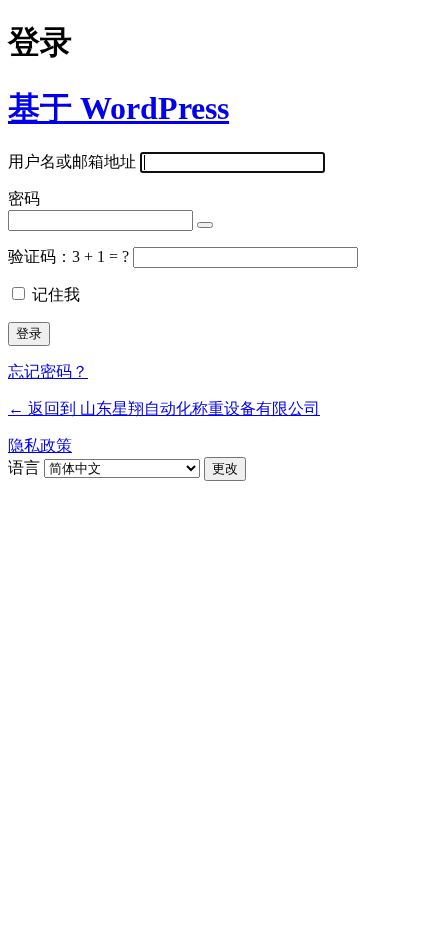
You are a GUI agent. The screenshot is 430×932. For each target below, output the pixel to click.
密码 (24, 198)
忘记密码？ (48, 371)
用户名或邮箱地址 (72, 161)
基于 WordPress (118, 108)
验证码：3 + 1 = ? (70, 256)
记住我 (56, 294)
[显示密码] (205, 225)
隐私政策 (40, 445)
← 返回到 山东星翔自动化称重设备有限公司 (164, 408)
